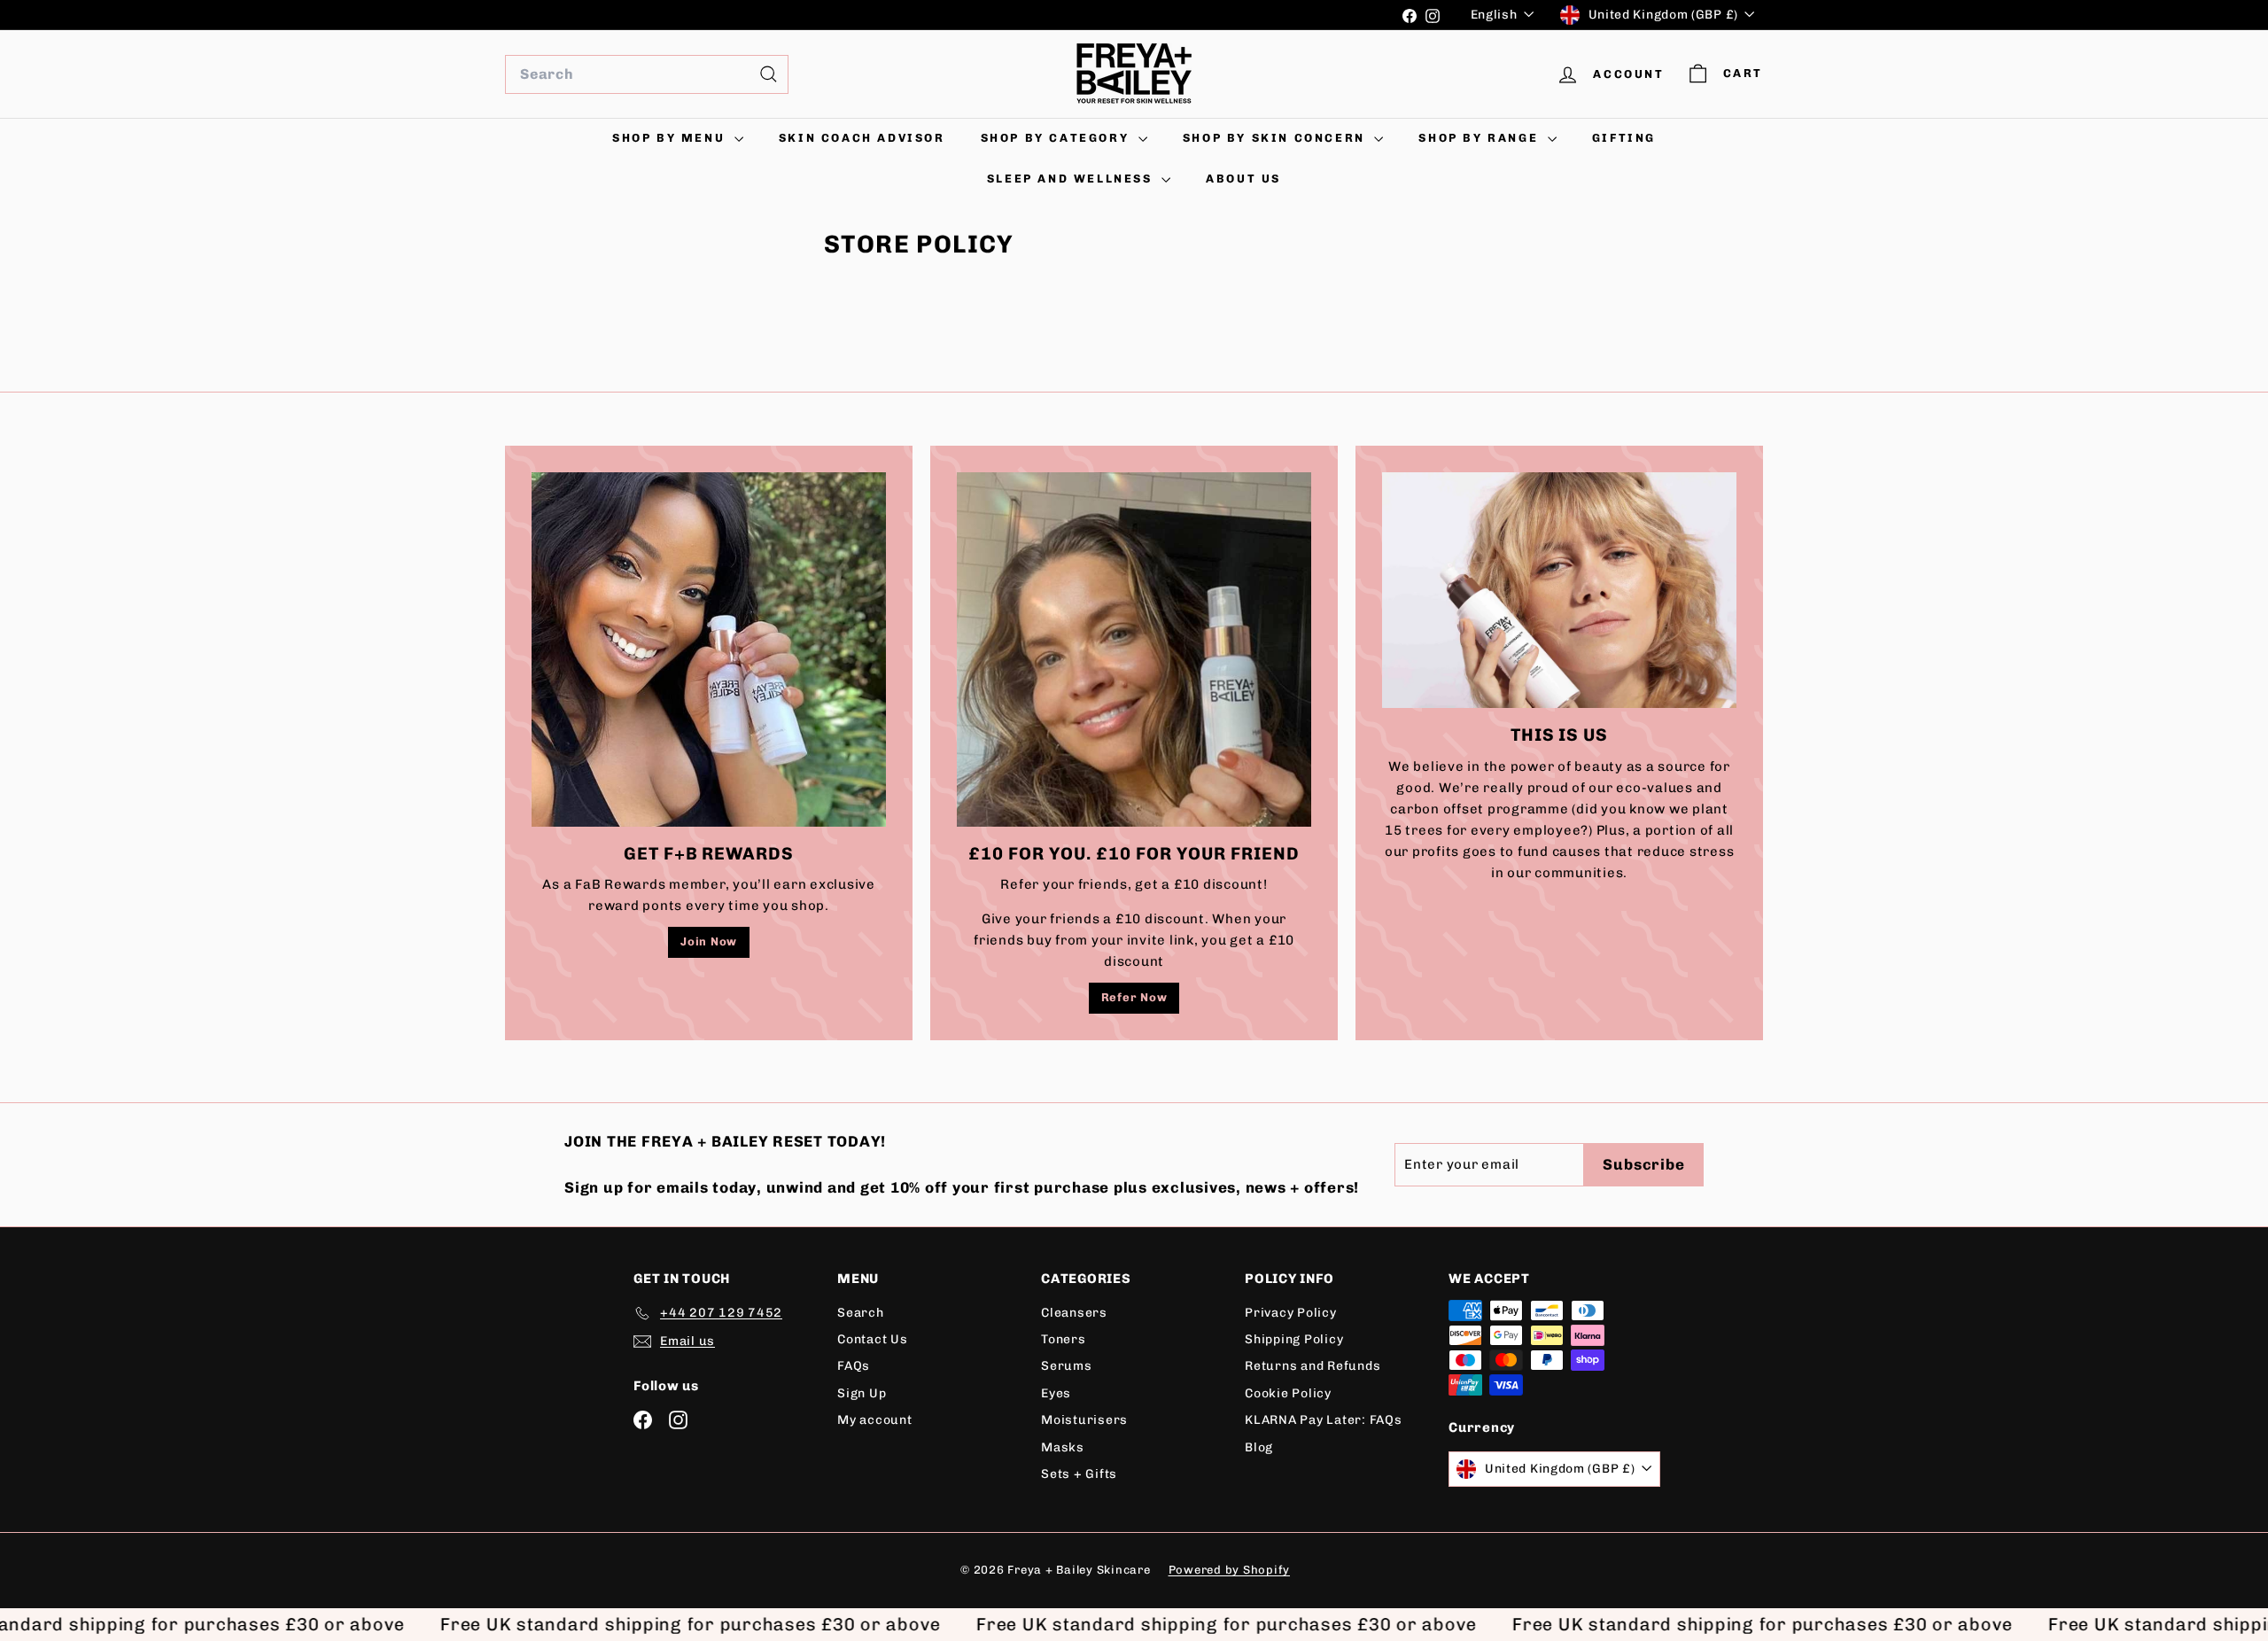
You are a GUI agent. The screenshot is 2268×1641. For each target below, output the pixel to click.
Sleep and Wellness (1072, 179)
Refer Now (1134, 997)
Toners (1064, 1339)
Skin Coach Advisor (862, 138)
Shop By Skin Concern (1277, 138)
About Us (1243, 179)
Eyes (1056, 1393)
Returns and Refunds (1313, 1366)
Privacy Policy (1291, 1313)
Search (861, 1313)
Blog (1259, 1447)
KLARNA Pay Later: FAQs (1324, 1420)
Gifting (1624, 138)
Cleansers (1074, 1313)
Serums (1067, 1366)
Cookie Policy (1288, 1393)
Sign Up (862, 1393)
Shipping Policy (1294, 1339)
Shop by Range (1480, 138)
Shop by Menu (671, 138)
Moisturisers (1084, 1420)
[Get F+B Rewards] (709, 649)
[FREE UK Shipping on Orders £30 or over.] (947, 15)
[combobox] (647, 74)
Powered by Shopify (1230, 1570)
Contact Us (873, 1339)
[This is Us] (1559, 591)
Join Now (709, 941)
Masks (1063, 1447)
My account (875, 1420)
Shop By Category (1057, 138)
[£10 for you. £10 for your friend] (1134, 649)
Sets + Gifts (1079, 1474)
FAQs (854, 1366)
